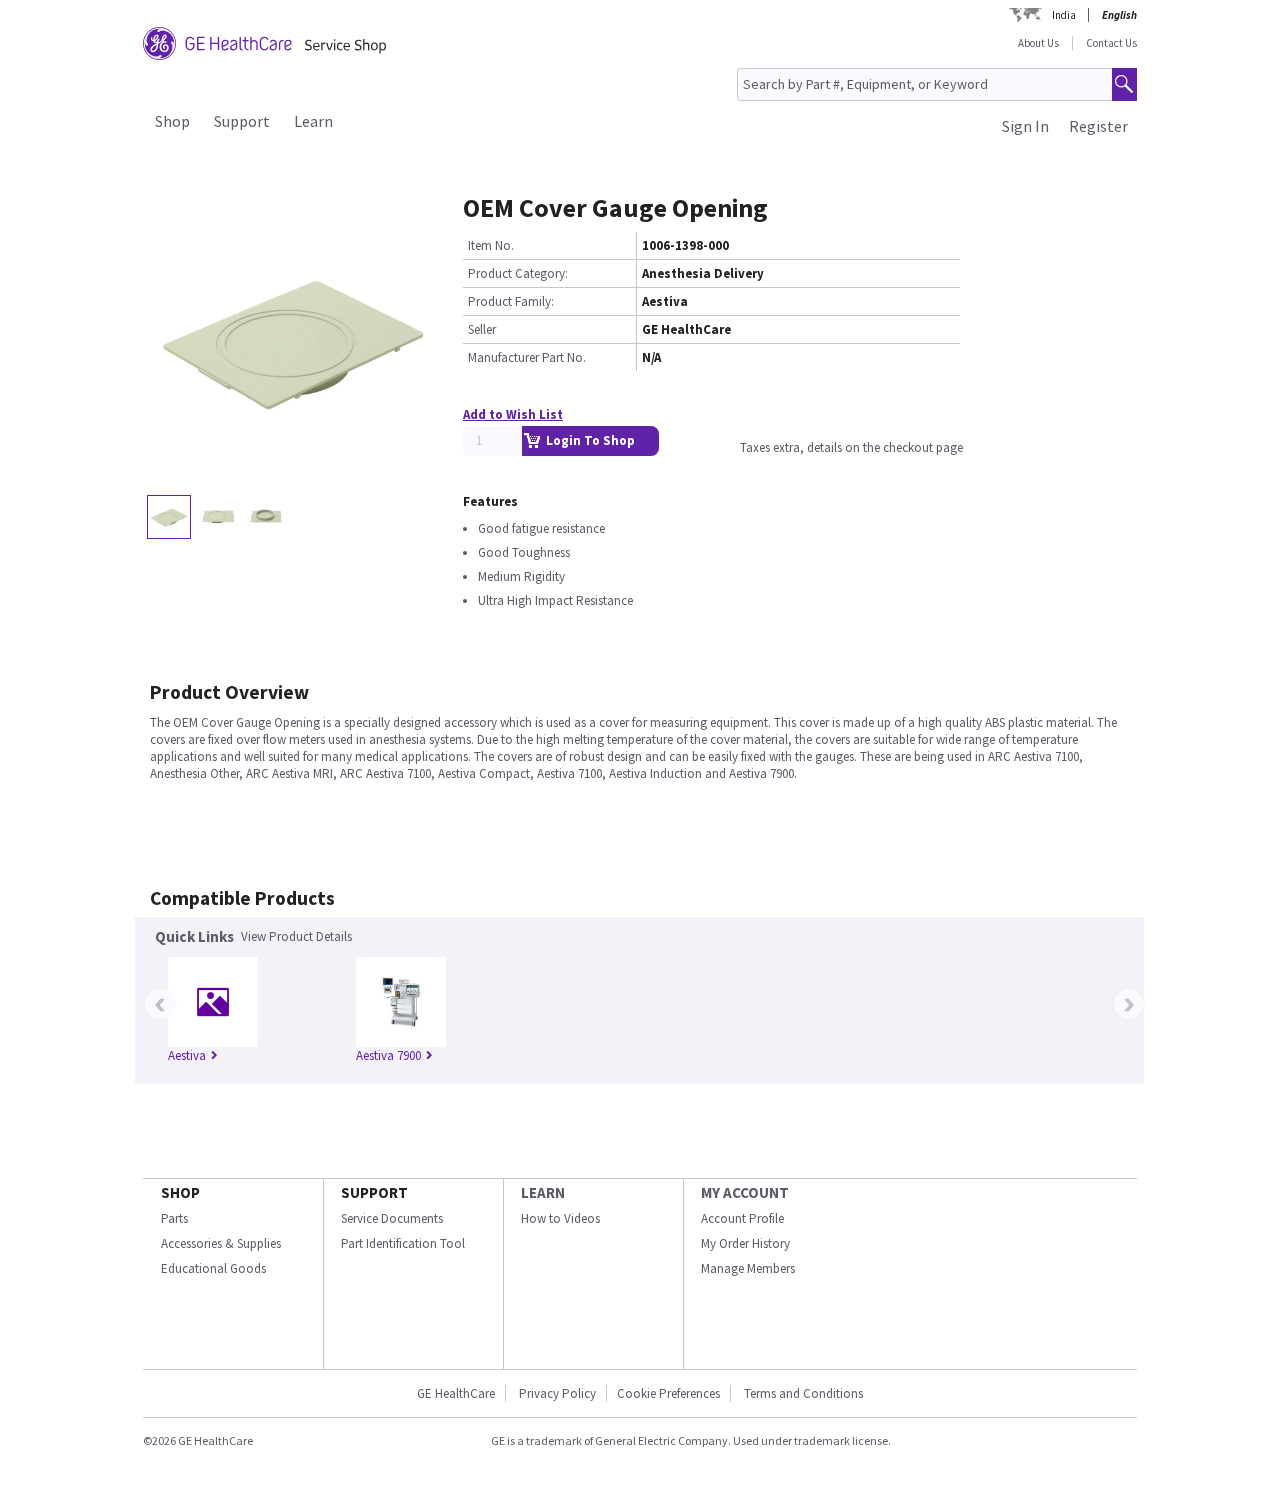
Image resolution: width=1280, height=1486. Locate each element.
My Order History (745, 1243)
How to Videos (560, 1218)
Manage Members (748, 1268)
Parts (174, 1218)
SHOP (180, 1192)
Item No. (491, 245)
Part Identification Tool (403, 1243)
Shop (172, 121)
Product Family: (511, 301)
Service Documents (392, 1218)
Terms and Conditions (803, 1393)
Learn (313, 121)
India (1064, 15)
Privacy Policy (557, 1393)
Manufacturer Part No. (527, 357)
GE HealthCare (456, 1393)
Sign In (1025, 126)
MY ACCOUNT (745, 1192)
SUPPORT (374, 1192)
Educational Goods (213, 1268)
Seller (482, 329)
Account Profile (742, 1218)
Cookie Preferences (668, 1393)
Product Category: (518, 273)
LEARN (543, 1192)
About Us (1038, 43)
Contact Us (1111, 43)
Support (242, 121)
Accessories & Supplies (221, 1243)
